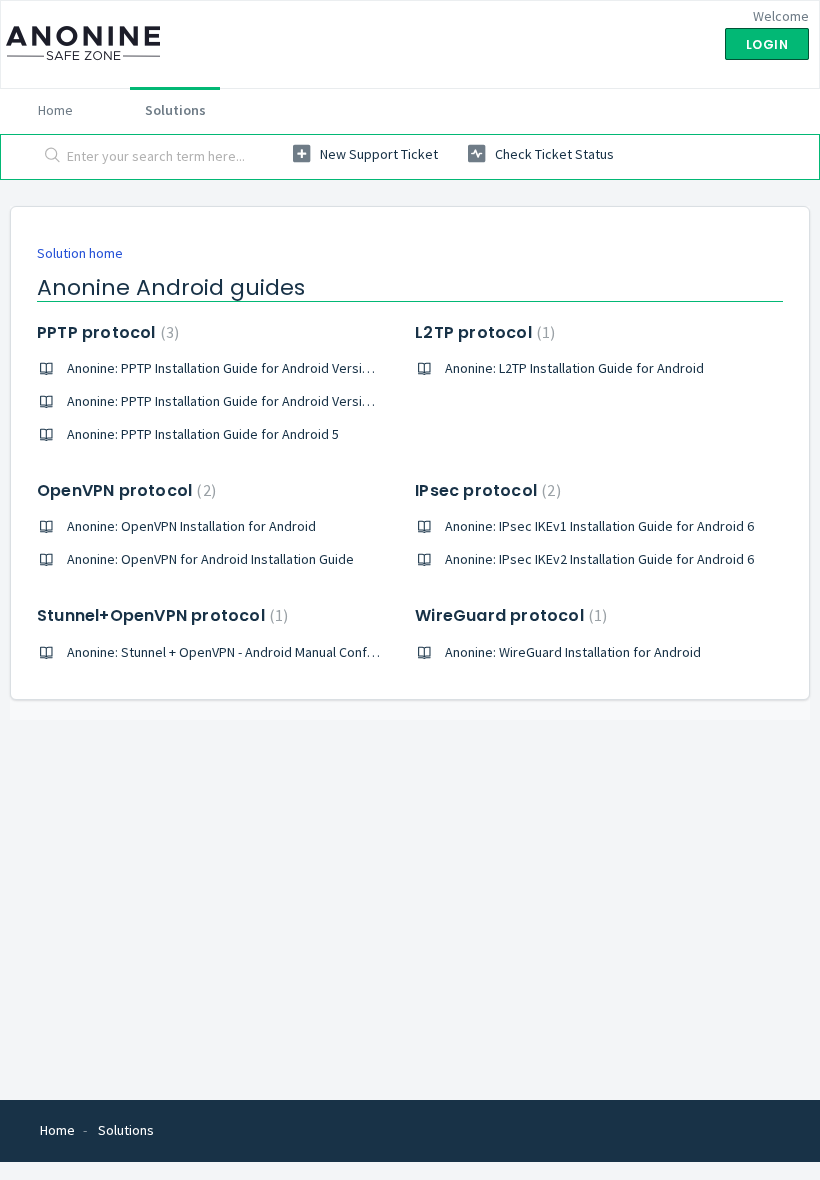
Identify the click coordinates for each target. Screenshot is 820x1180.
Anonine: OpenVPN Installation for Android (191, 526)
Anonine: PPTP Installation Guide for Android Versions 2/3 (236, 368)
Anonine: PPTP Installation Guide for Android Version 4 (227, 401)
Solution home (80, 253)
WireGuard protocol (508, 615)
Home (55, 110)
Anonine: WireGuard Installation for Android (573, 652)
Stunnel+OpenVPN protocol (160, 615)
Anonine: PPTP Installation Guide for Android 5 (203, 434)
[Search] (48, 157)
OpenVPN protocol (124, 490)
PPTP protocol (105, 332)
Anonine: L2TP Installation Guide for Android (574, 368)
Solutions (175, 110)
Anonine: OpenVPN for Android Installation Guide (210, 559)
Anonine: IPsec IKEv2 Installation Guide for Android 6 (599, 559)
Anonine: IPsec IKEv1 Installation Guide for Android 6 (599, 526)
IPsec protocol (485, 490)
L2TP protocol (482, 332)
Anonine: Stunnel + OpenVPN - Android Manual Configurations (247, 652)
